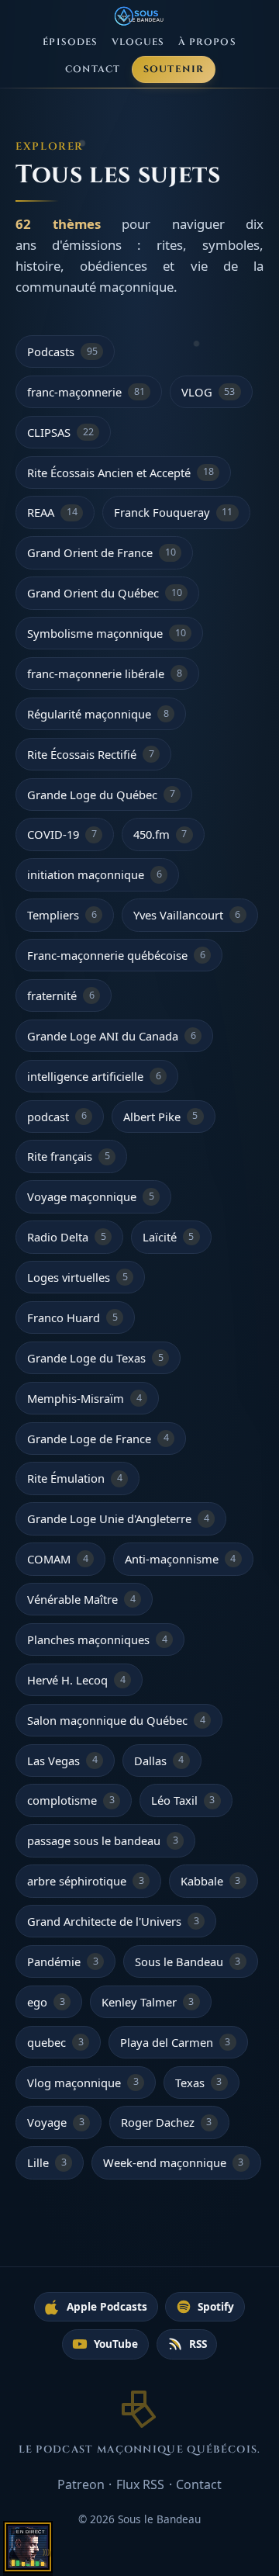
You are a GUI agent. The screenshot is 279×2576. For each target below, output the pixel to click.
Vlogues (138, 42)
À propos (207, 42)
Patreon (81, 2484)
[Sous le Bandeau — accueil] (140, 16)
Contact (93, 69)
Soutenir (174, 69)
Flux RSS (140, 2484)
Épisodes (70, 42)
